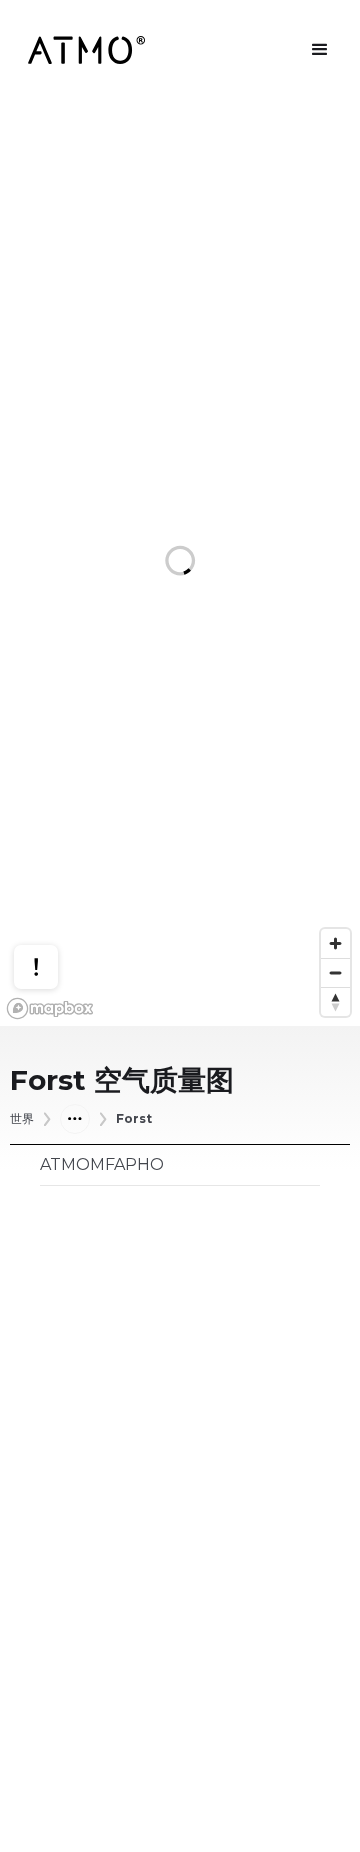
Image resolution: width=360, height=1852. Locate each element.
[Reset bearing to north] (335, 1001)
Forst (134, 1119)
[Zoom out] (335, 972)
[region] (180, 563)
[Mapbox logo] (50, 1008)
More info (55, 900)
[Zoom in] (335, 943)
